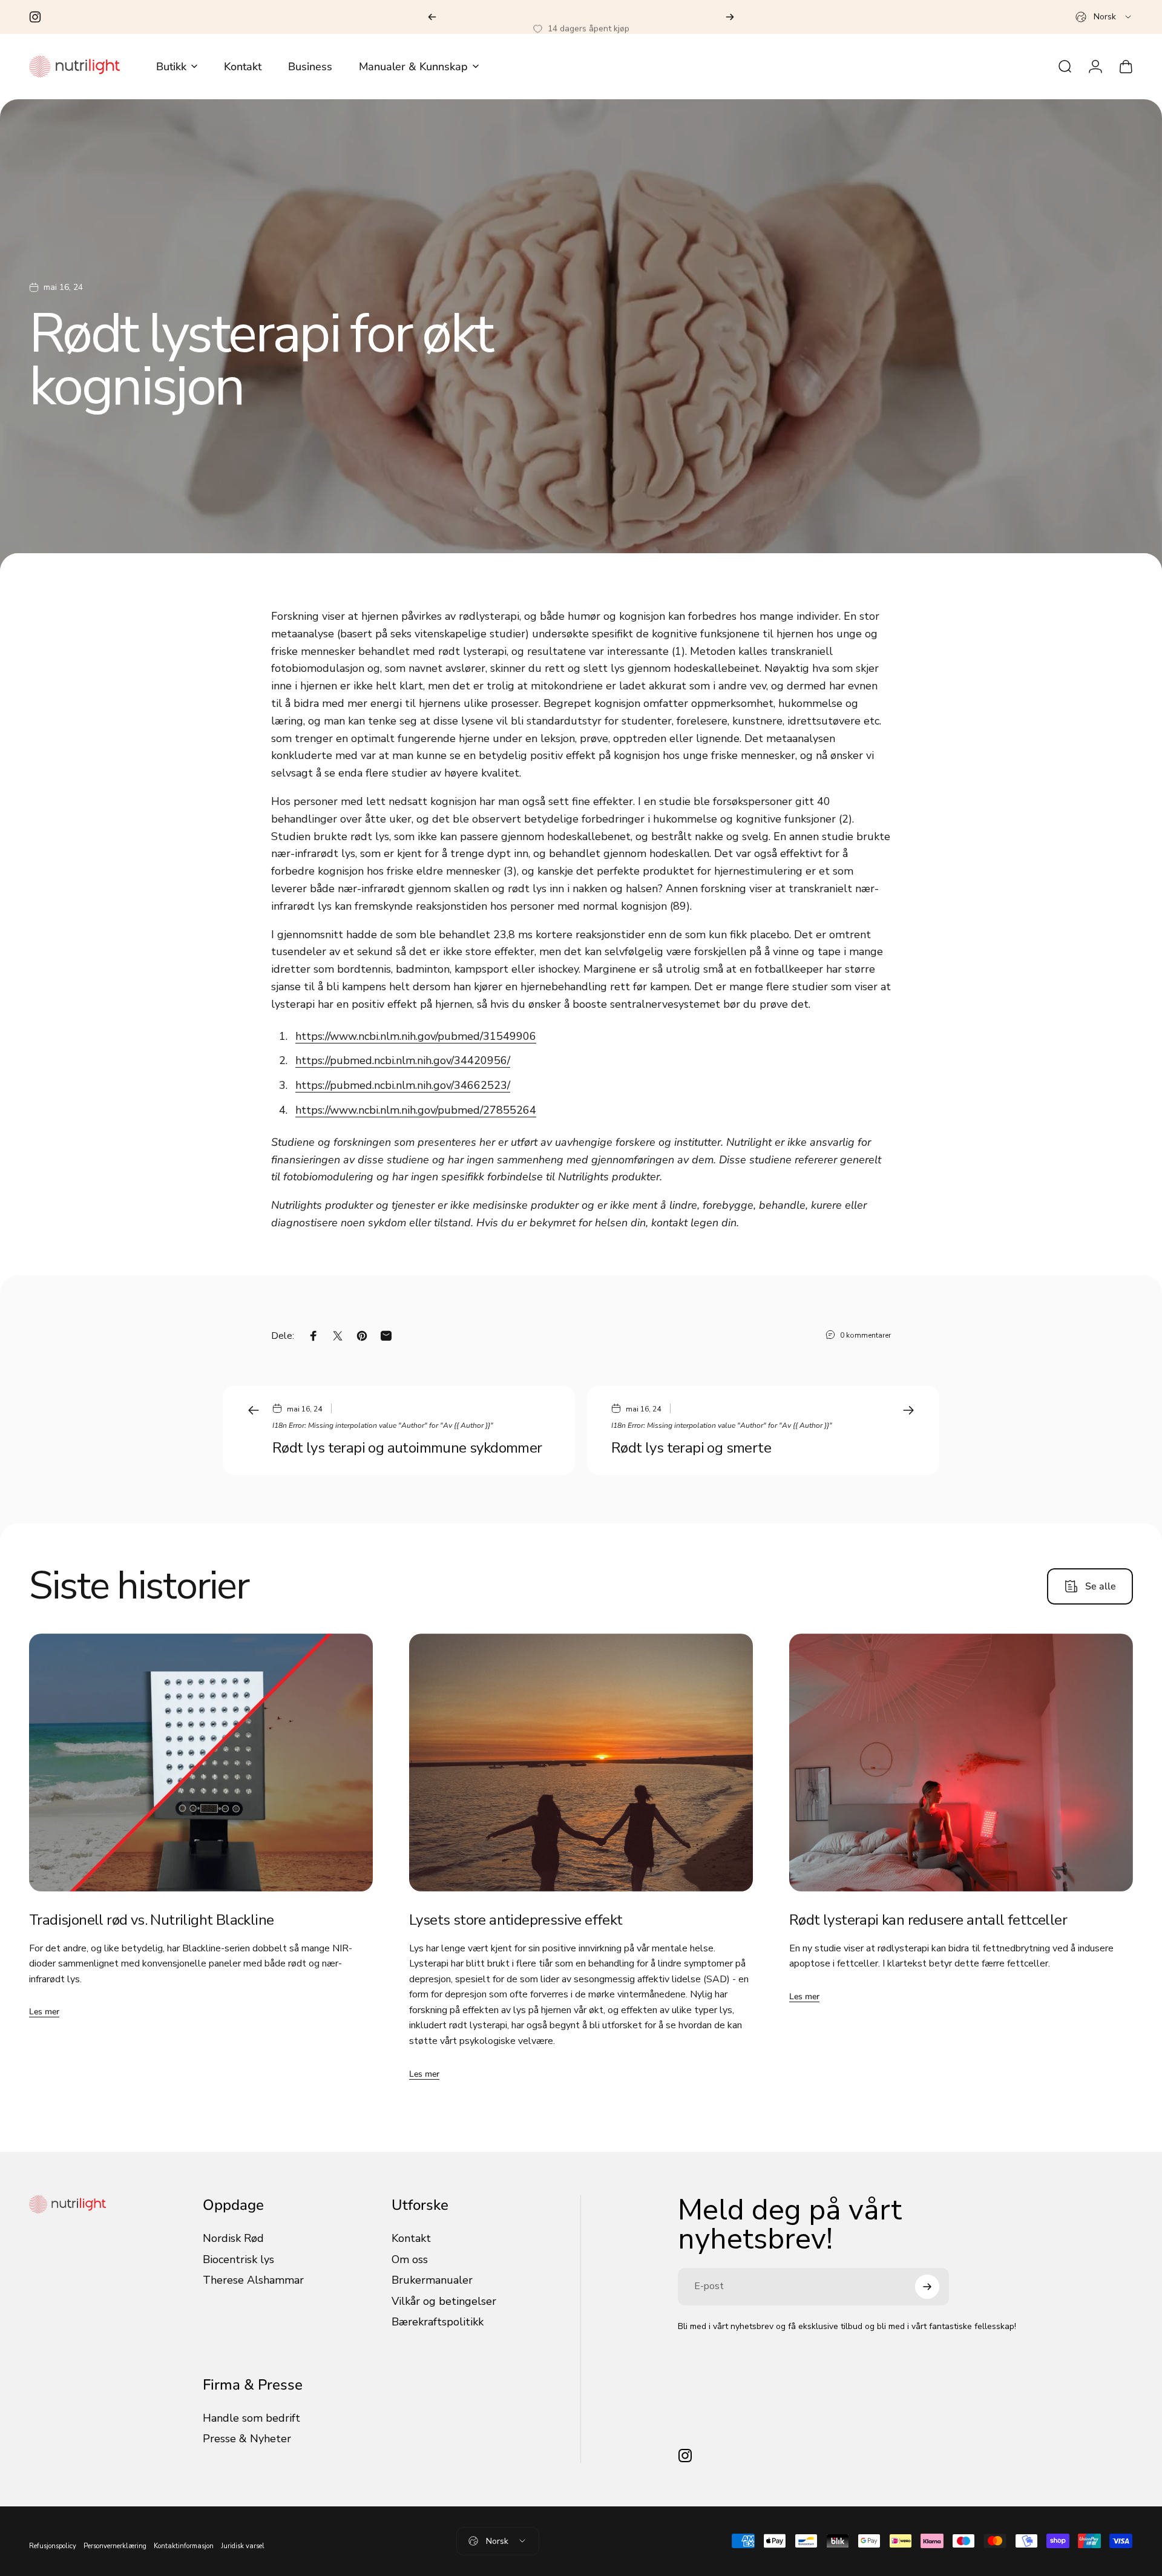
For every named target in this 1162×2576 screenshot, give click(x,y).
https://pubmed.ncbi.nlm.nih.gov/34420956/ (403, 1060)
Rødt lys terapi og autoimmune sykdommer (407, 1448)
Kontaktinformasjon (184, 2546)
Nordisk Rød (233, 2239)
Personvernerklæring (115, 2546)
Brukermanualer (432, 2280)
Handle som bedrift (251, 2418)
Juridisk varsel (243, 2546)
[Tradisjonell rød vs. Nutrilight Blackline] (201, 1763)
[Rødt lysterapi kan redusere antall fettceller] (961, 1763)
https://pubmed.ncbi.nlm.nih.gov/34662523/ (403, 1085)
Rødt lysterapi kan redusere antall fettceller (928, 1920)
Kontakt (411, 2239)
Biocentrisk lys (238, 2260)
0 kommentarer (865, 1335)
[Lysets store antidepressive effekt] (581, 1763)
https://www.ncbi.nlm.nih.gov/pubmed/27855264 (416, 1110)
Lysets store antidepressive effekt (516, 1920)
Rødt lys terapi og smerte (691, 1448)
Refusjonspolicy (53, 2546)
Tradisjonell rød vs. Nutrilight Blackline (151, 1920)
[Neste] (730, 17)
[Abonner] (927, 2287)
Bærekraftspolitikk (438, 2322)
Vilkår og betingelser (444, 2302)
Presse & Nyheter (247, 2439)
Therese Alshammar (253, 2280)
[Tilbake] (432, 17)
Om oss (410, 2260)
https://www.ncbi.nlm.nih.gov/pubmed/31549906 (416, 1036)
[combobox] (1104, 17)
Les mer (44, 2012)
